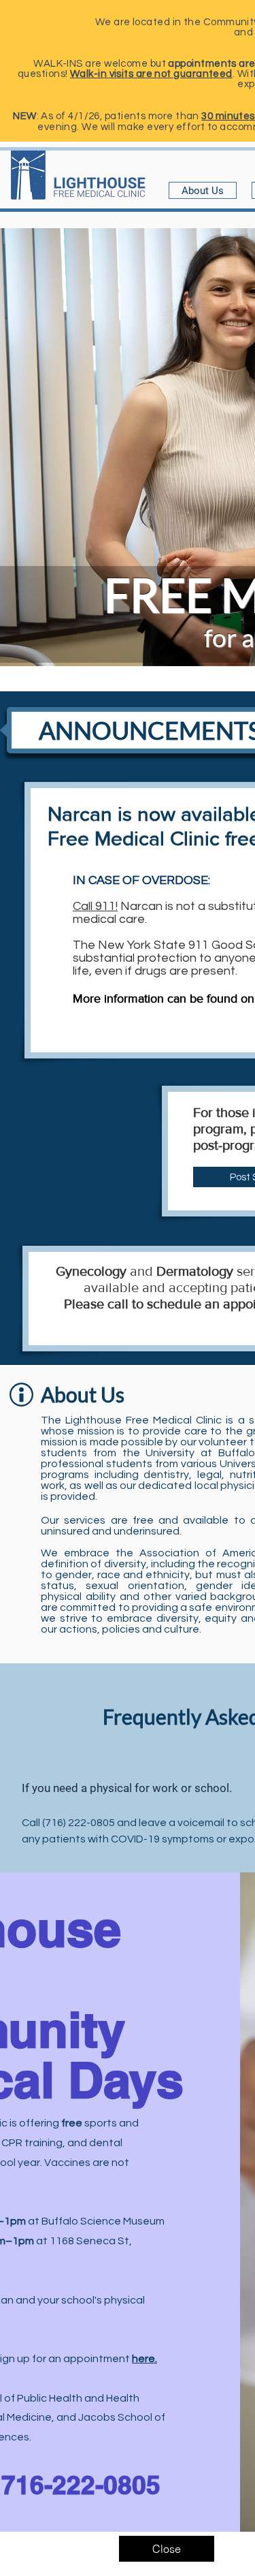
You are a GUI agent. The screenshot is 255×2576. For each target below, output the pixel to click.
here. (144, 2359)
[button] (167, 2549)
